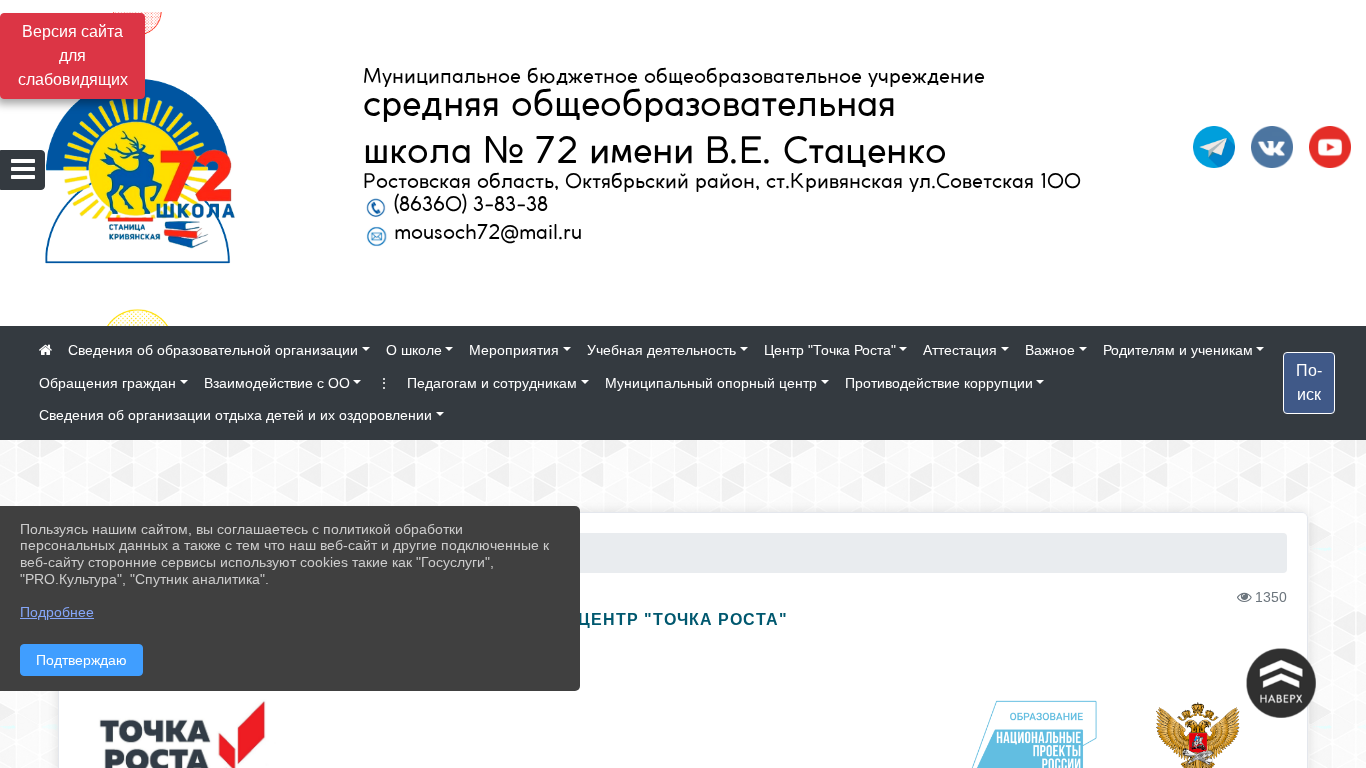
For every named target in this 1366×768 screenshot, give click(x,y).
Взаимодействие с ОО (277, 383)
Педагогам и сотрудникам (492, 383)
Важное (1050, 350)
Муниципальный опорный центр (711, 383)
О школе (414, 350)
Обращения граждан (107, 383)
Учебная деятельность (661, 350)
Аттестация (960, 350)
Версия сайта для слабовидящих (73, 55)
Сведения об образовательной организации (213, 350)
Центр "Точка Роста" (830, 350)
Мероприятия (514, 350)
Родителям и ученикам (1178, 350)
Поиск (1309, 382)
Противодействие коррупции (939, 383)
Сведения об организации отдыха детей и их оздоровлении (235, 415)
